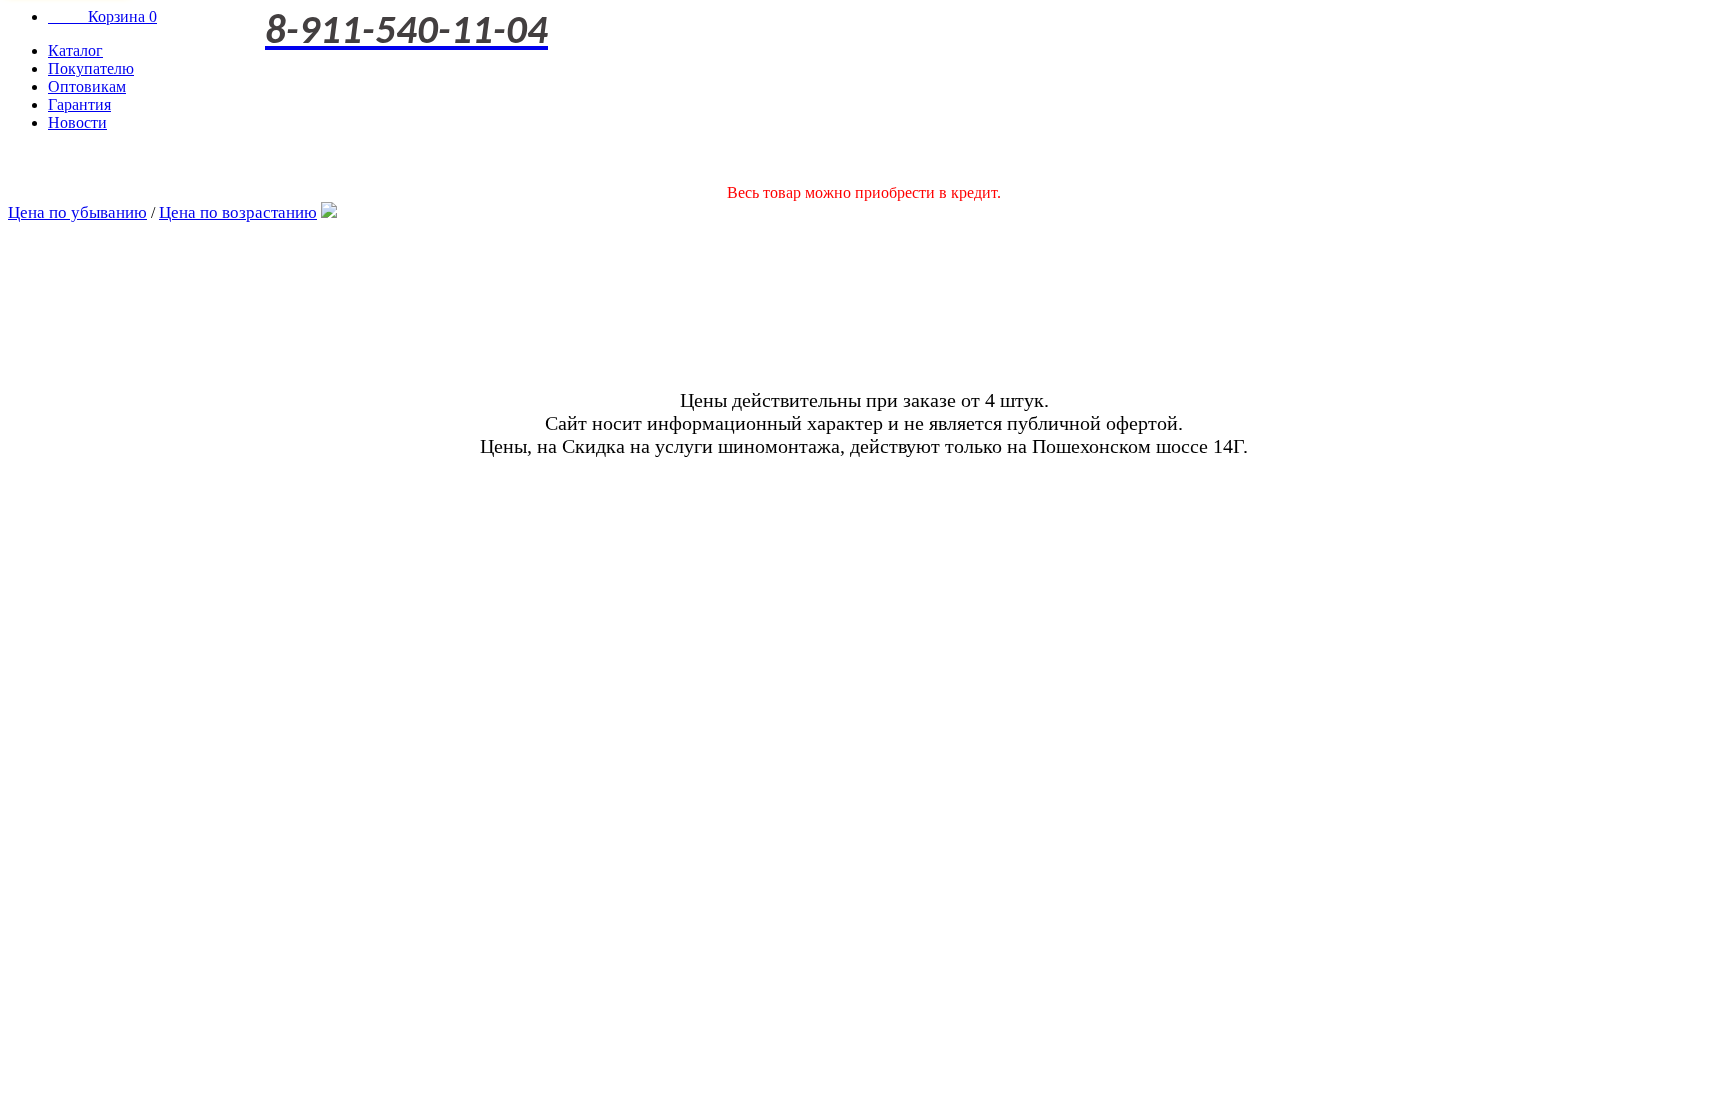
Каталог (75, 50)
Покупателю (91, 68)
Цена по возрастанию (238, 212)
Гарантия (79, 104)
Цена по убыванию (77, 212)
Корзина (102, 16)
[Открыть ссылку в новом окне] (329, 212)
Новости (77, 122)
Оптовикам (87, 86)
